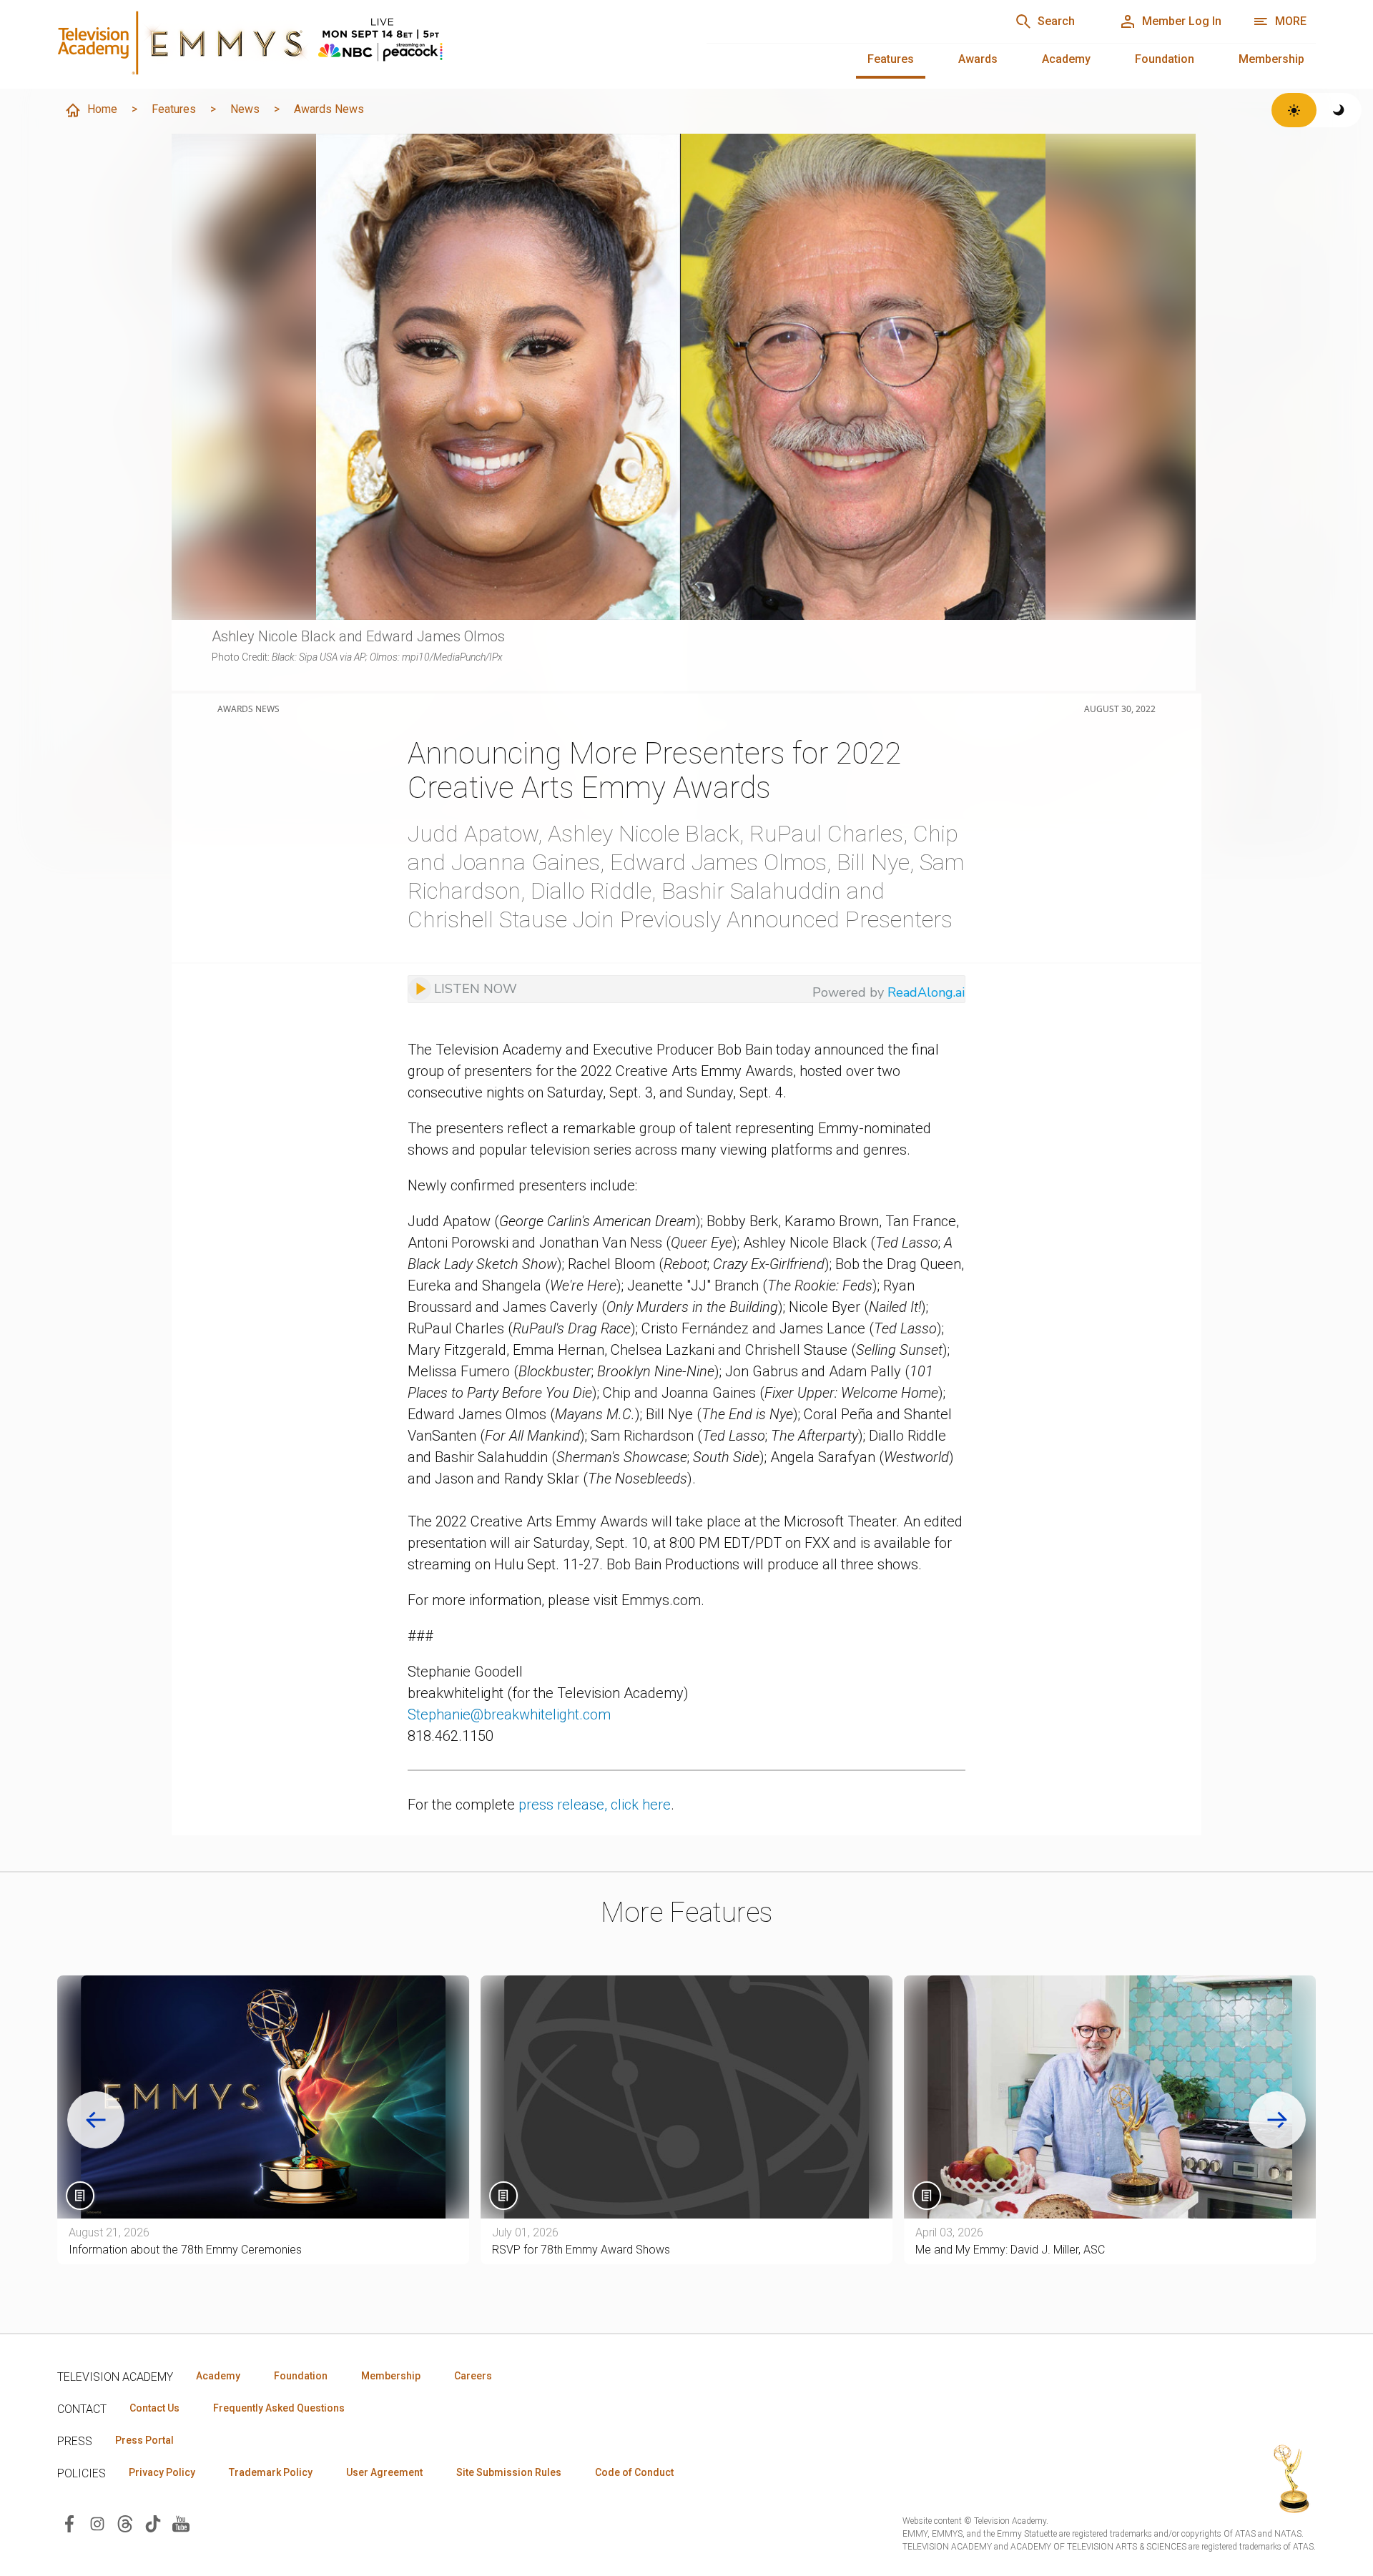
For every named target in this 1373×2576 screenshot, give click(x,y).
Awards (978, 59)
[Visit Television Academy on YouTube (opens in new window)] (181, 2523)
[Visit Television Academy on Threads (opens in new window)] (125, 2523)
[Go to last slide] (96, 2120)
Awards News (329, 109)
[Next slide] (1277, 2120)
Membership (1271, 59)
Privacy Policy (162, 2472)
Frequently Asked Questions (279, 2408)
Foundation (1165, 59)
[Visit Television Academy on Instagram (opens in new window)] (97, 2523)
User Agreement (384, 2472)
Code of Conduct (634, 2472)
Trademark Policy (271, 2472)
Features (891, 59)
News (245, 109)
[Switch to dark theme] (1339, 110)
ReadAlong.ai (926, 992)
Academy (1066, 59)
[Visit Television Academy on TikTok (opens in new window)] (153, 2523)
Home (102, 109)
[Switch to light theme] (1294, 110)
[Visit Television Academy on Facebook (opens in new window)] (69, 2523)
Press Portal (144, 2440)
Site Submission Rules (509, 2472)
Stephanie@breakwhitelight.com (509, 1714)
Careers (473, 2376)
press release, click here (595, 1805)
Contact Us (154, 2408)
